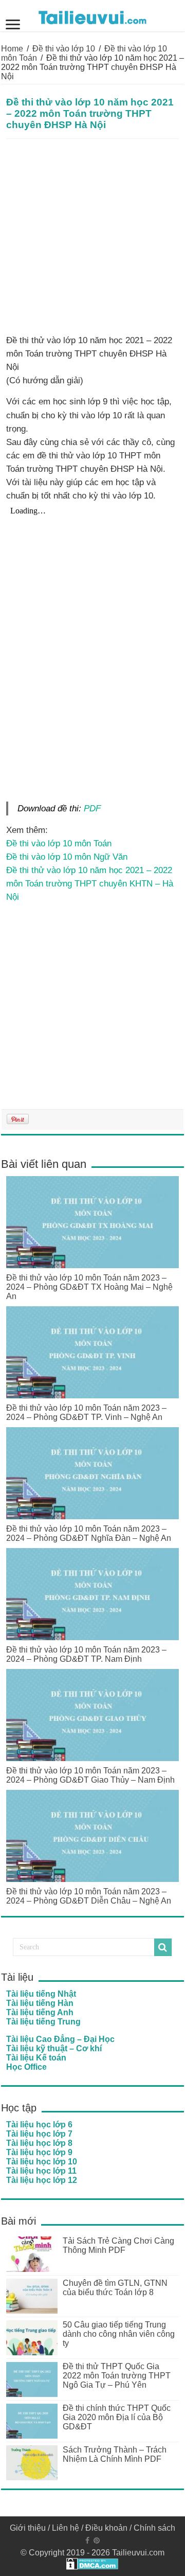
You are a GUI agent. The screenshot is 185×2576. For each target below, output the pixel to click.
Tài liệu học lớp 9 (39, 2152)
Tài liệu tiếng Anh (40, 2012)
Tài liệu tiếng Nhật (41, 1994)
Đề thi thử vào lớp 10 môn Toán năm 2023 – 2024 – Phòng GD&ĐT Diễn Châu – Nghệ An (89, 1896)
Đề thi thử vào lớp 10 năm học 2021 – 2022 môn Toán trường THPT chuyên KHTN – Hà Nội (90, 883)
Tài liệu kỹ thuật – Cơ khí (54, 2048)
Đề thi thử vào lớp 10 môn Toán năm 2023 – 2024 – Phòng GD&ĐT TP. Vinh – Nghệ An (86, 1413)
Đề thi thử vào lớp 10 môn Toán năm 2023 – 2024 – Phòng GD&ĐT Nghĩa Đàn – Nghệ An (89, 1533)
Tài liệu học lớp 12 (42, 2180)
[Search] (163, 1947)
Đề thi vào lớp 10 (64, 49)
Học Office (26, 2067)
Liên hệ (66, 2528)
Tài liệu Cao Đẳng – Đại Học (60, 2039)
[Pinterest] (97, 2541)
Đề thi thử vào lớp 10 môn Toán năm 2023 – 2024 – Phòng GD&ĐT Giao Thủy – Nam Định (90, 1775)
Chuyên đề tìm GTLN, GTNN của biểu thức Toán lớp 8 (115, 2288)
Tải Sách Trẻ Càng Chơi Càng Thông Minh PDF (118, 2245)
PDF (92, 808)
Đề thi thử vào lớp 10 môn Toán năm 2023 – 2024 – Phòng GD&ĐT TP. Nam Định (86, 1654)
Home (12, 49)
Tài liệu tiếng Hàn (40, 2003)
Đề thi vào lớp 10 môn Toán (59, 843)
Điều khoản (106, 2528)
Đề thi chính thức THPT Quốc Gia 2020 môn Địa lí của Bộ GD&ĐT (117, 2417)
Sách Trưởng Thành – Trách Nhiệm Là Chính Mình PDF (115, 2454)
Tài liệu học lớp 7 (39, 2134)
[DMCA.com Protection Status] (92, 2563)
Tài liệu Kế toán (36, 2058)
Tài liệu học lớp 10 (42, 2162)
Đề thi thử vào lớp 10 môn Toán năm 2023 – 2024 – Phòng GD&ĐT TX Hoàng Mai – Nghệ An (89, 1287)
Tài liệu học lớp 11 (41, 2171)
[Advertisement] (92, 237)
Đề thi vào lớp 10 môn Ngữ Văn (67, 857)
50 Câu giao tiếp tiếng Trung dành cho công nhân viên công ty (119, 2334)
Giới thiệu (28, 2528)
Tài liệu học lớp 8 (39, 2143)
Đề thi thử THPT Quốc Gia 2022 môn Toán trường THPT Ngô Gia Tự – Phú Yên (117, 2376)
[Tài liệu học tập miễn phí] (92, 15)
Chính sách (154, 2528)
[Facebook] (87, 2541)
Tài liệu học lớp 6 (39, 2125)
